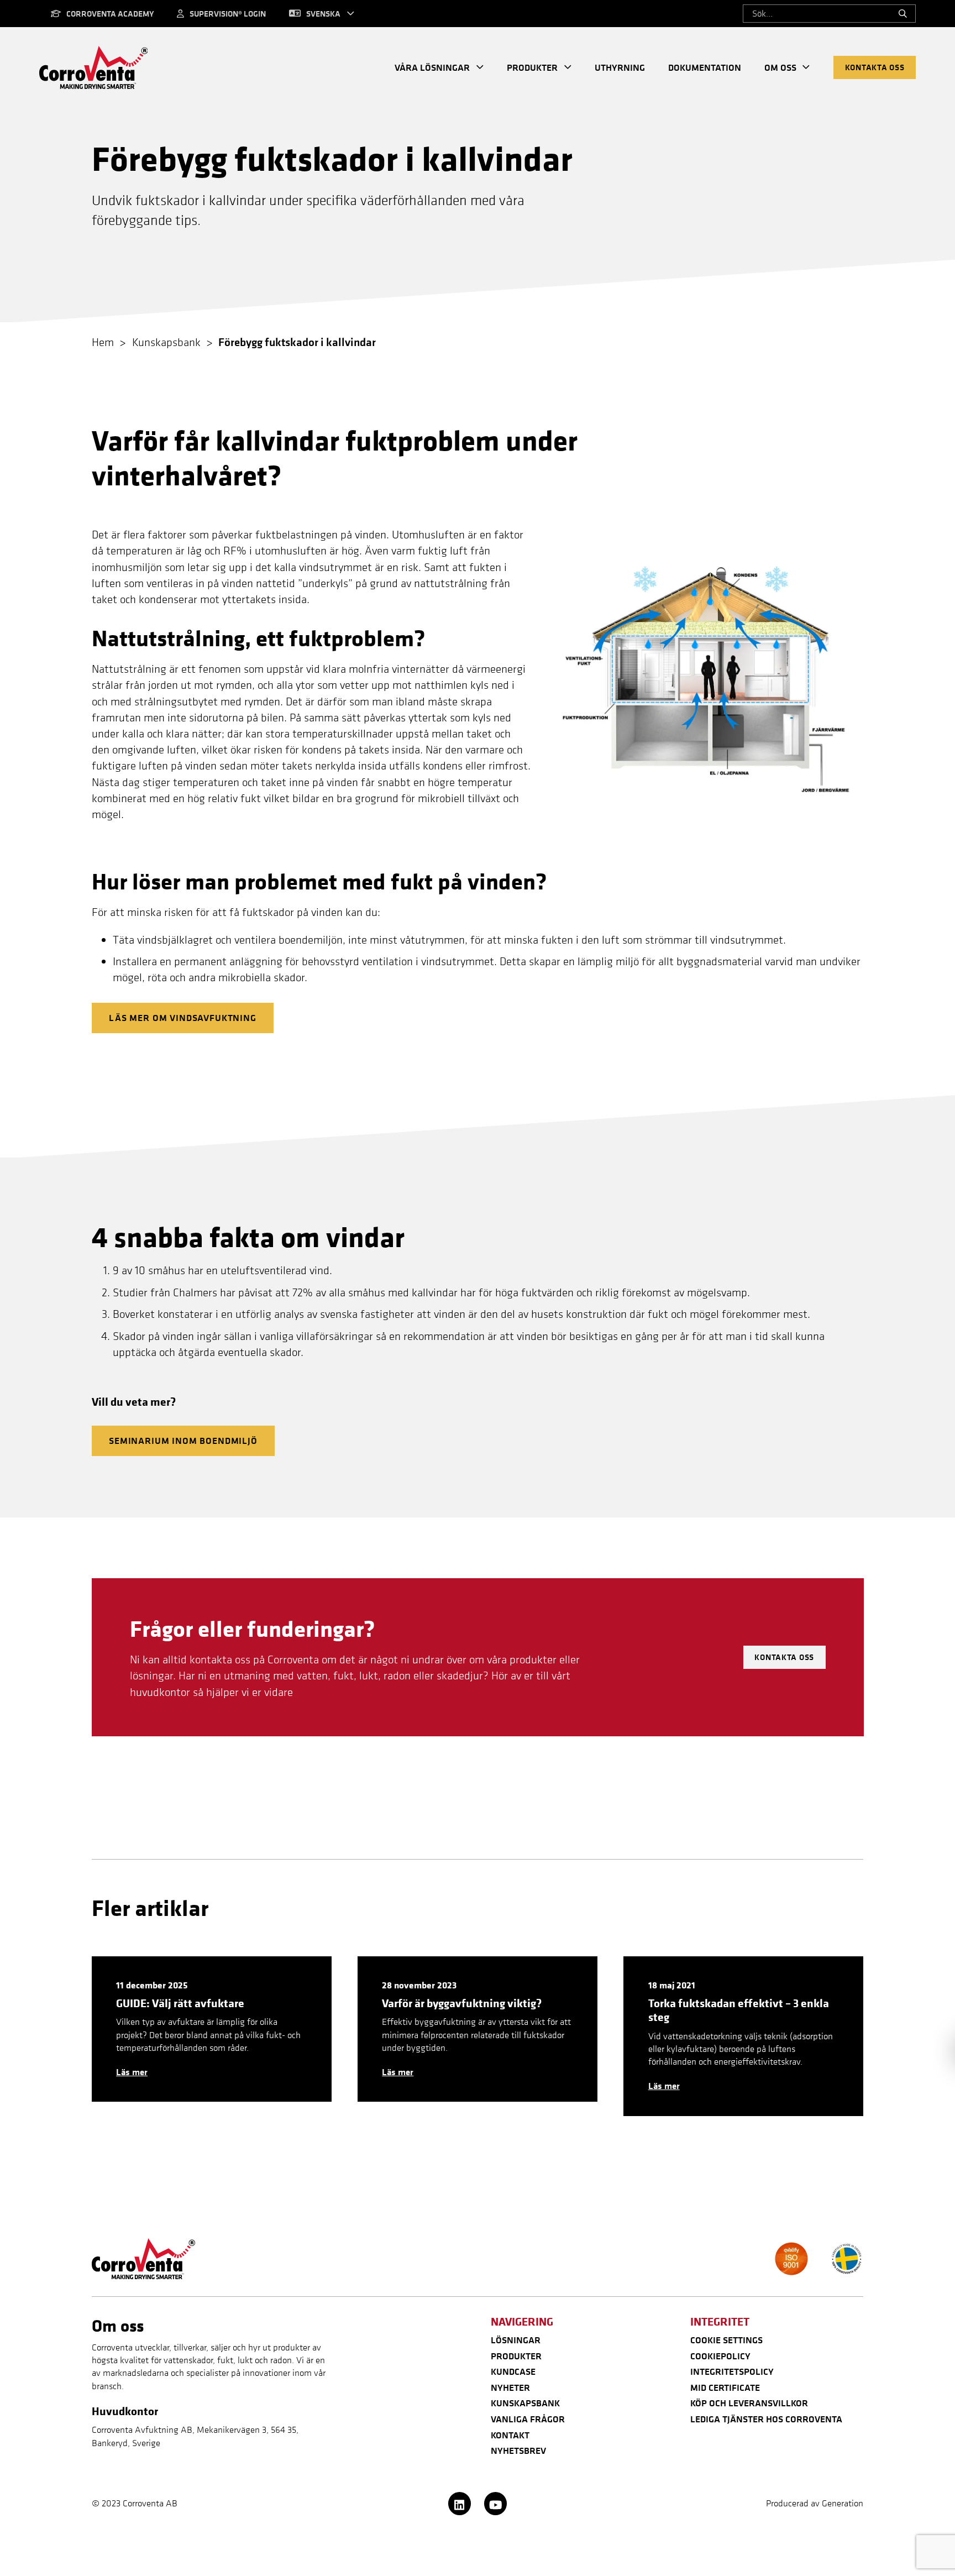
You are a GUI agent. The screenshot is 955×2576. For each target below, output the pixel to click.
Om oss (780, 67)
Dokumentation (705, 67)
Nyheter (510, 2387)
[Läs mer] (212, 2029)
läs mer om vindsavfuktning (183, 1018)
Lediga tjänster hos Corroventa (766, 2419)
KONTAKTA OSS (784, 1657)
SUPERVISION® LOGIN (228, 14)
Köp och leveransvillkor (749, 2403)
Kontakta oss (875, 67)
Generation (843, 2503)
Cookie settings (726, 2340)
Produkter (532, 67)
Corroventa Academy (110, 14)
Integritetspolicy (732, 2371)
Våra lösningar (432, 67)
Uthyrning (620, 67)
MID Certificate (725, 2387)
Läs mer (132, 2072)
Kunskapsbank (525, 2403)
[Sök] (903, 14)
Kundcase (513, 2371)
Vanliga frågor (528, 2419)
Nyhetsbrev (518, 2451)
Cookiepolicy (720, 2356)
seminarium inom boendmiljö (183, 1441)
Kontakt (510, 2435)
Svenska (323, 14)
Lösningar (516, 2340)
